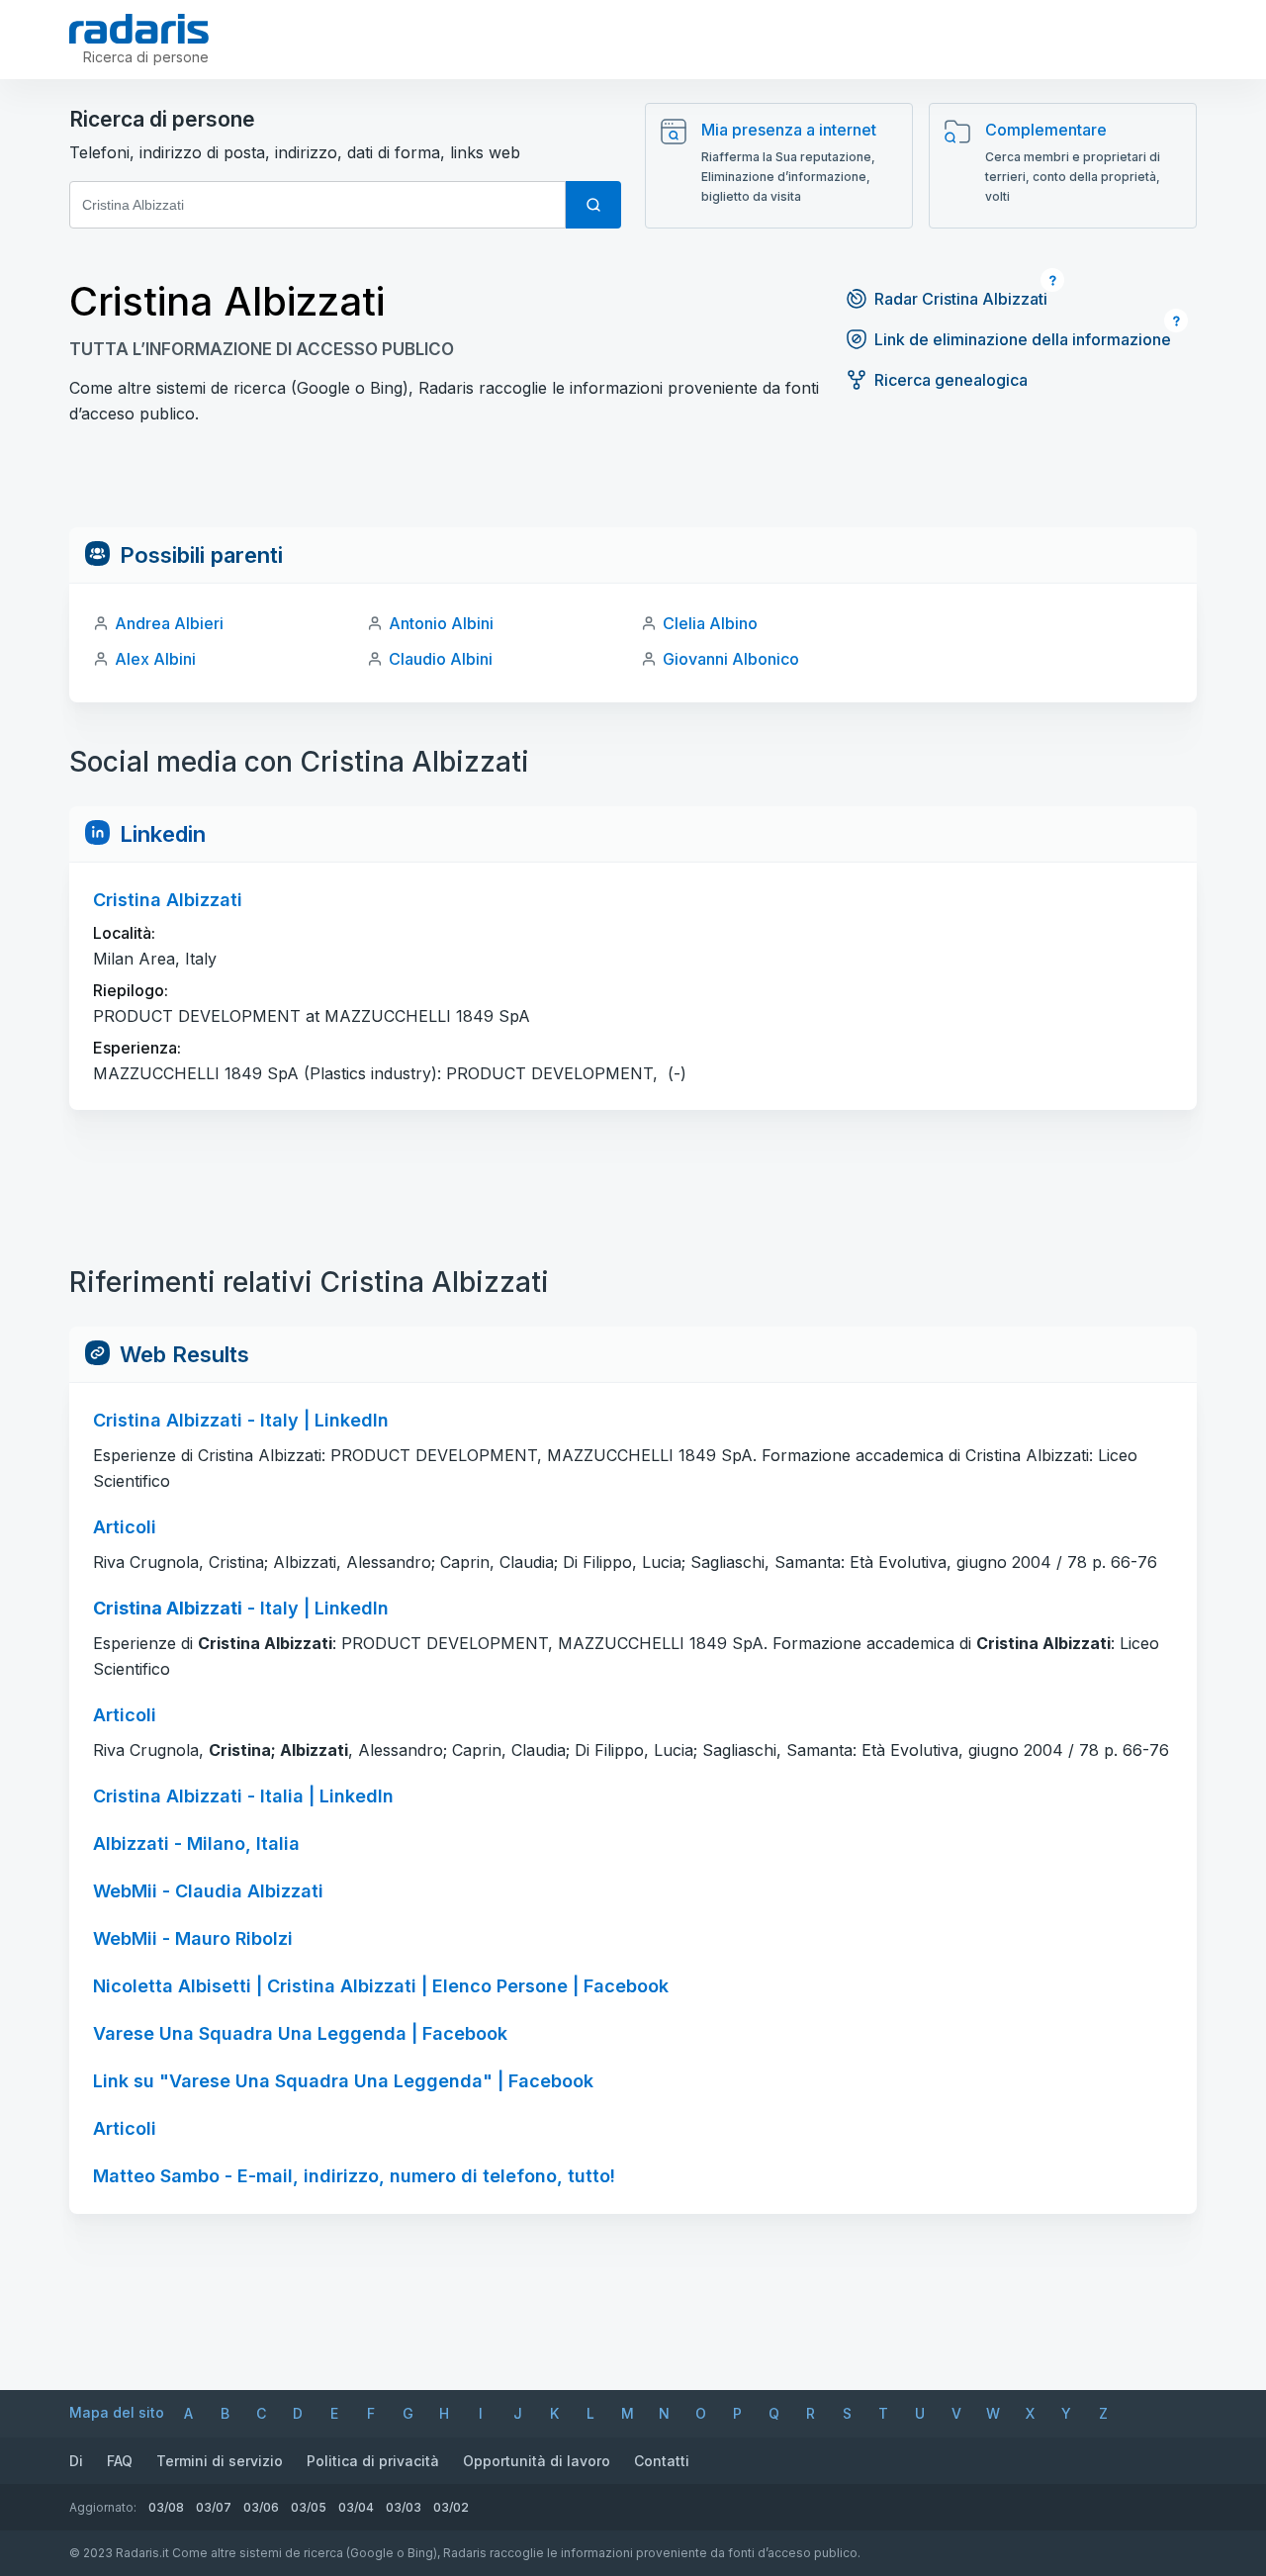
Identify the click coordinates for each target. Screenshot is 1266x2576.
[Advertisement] (633, 483)
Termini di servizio (220, 2461)
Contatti (662, 2461)
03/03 (404, 2507)
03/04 (356, 2507)
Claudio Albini (441, 659)
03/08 (166, 2507)
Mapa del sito (117, 2412)
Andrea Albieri (169, 623)
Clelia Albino (710, 623)
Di (76, 2461)
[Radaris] (139, 29)
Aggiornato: (103, 2507)
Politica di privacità (373, 2461)
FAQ (120, 2461)
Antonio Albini (441, 623)
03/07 (214, 2507)
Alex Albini (155, 659)
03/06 (261, 2507)
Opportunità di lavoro (537, 2461)
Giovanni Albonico (731, 659)
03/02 (451, 2507)
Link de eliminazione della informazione (1023, 339)
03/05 (309, 2507)
